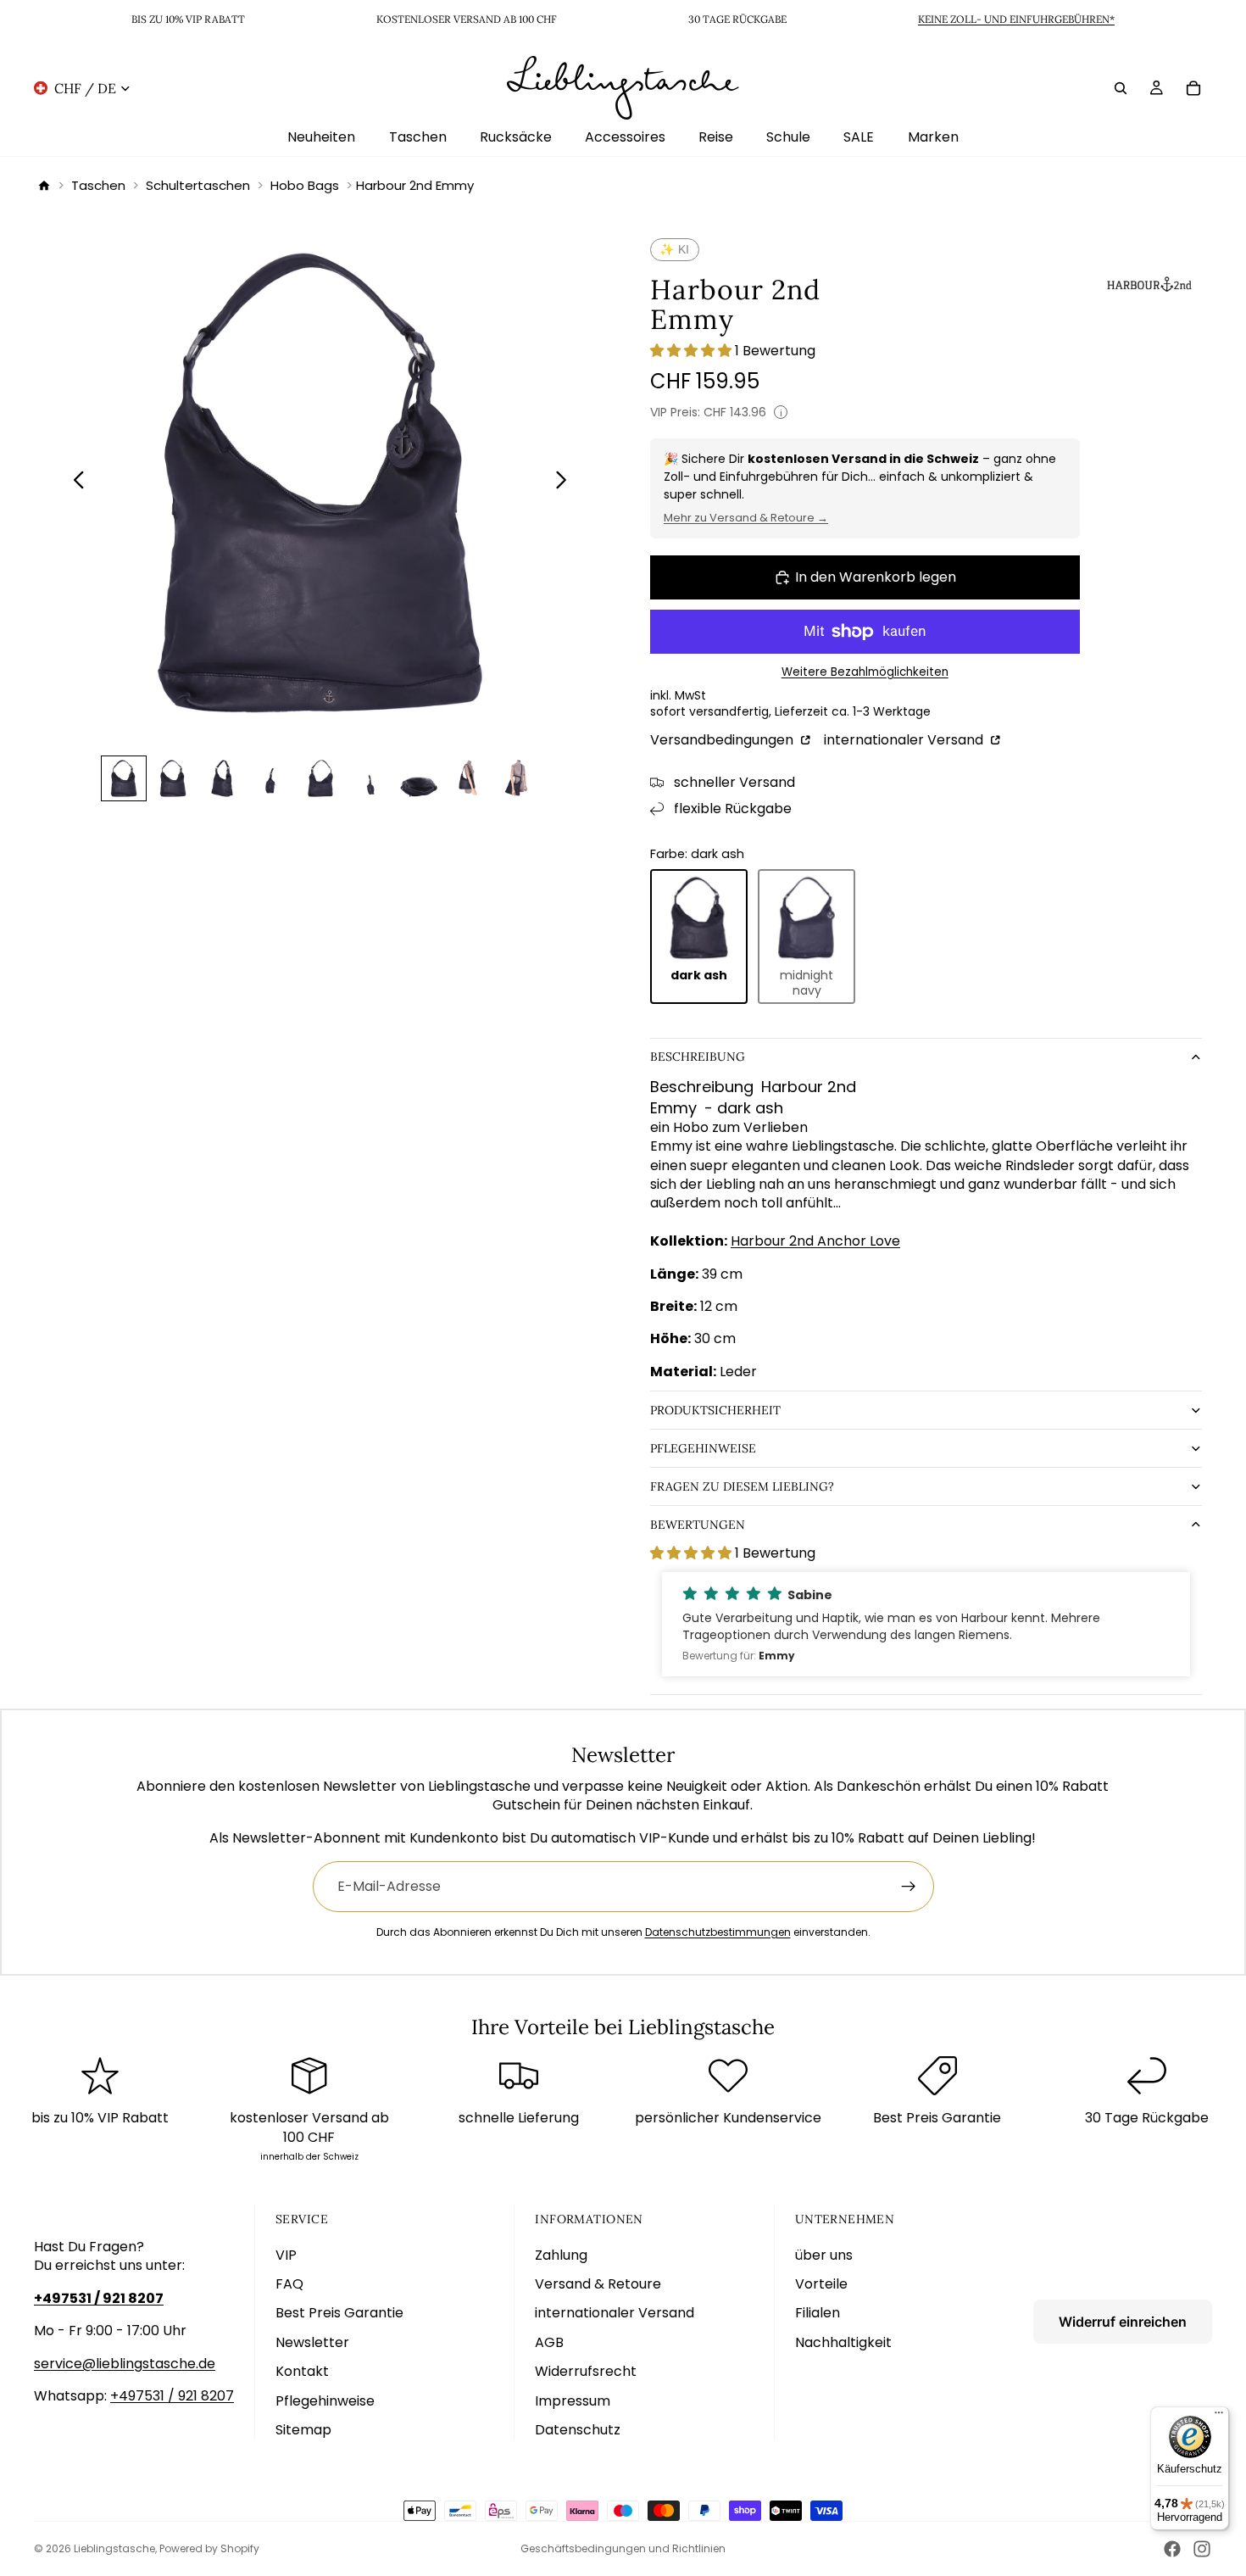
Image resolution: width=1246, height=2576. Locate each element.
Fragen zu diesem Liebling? (742, 1486)
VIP (286, 2255)
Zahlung (561, 2255)
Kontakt (302, 2371)
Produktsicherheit (715, 1410)
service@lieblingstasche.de (125, 2364)
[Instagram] (1202, 2549)
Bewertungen (698, 1525)
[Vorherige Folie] (74, 482)
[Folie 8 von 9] (468, 778)
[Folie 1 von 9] (124, 778)
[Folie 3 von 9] (222, 778)
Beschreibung (698, 1057)
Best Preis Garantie (339, 2313)
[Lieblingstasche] (44, 186)
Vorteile (821, 2284)
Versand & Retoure (598, 2284)
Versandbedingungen (723, 740)
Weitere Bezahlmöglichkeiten (865, 672)
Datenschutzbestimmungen (718, 1932)
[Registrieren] (909, 1887)
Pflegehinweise (703, 1448)
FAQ (289, 2284)
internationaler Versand (905, 740)
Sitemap (303, 2430)
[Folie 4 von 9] (271, 778)
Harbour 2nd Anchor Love (815, 1241)
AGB (549, 2342)
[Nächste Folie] (566, 482)
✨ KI (675, 249)
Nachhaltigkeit (843, 2342)
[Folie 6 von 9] (370, 778)
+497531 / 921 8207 (172, 2396)
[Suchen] (1121, 87)
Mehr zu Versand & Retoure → (746, 518)
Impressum (573, 2401)
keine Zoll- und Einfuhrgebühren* (1016, 19)
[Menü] (1219, 2417)
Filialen (818, 2313)
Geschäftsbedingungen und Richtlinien (623, 2548)
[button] (926, 1624)
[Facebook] (1172, 2549)
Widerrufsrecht (586, 2371)
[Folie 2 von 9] (173, 778)
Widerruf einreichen (1123, 2322)
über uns (824, 2255)
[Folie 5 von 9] (320, 778)
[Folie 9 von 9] (517, 778)
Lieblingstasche (114, 2548)
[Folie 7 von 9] (419, 778)
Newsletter (312, 2342)
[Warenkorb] (1193, 87)
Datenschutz (578, 2430)
